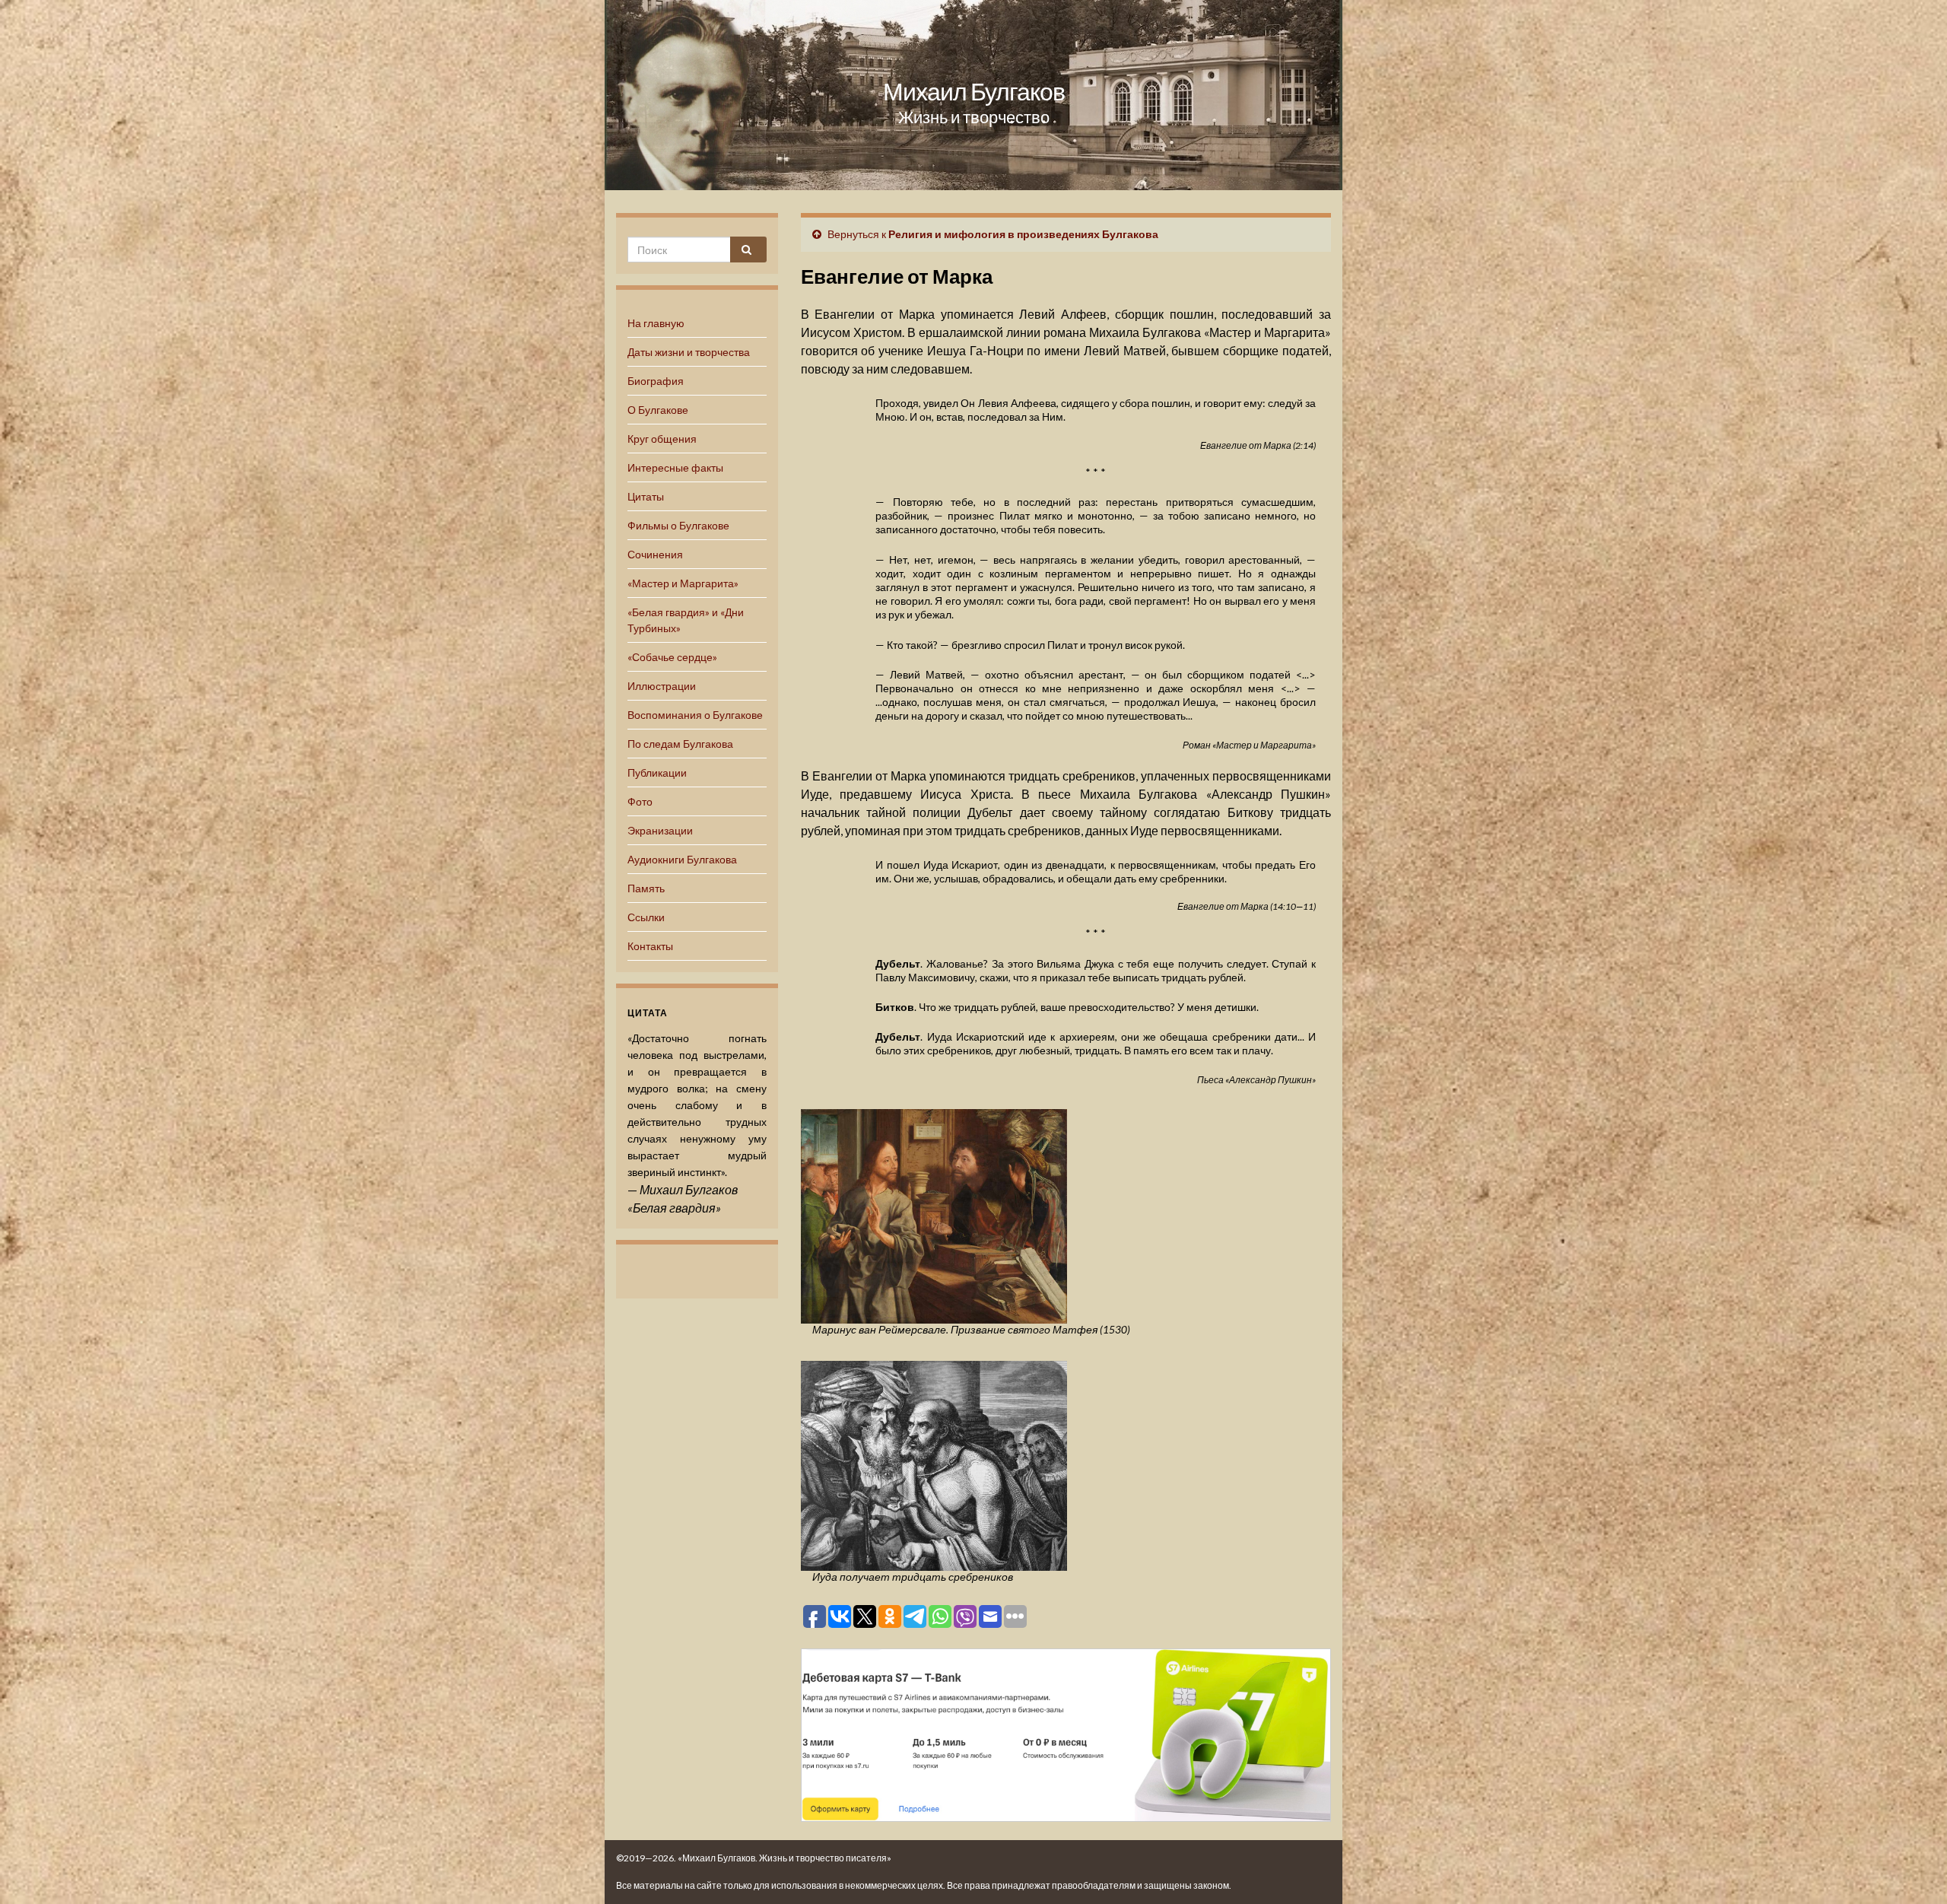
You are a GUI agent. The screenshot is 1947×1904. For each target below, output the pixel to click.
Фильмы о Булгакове (678, 525)
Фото (640, 801)
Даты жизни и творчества (689, 352)
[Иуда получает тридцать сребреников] (934, 1464)
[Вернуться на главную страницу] (973, 95)
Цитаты (646, 496)
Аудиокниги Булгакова (682, 859)
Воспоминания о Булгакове (695, 715)
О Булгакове (658, 410)
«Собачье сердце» (672, 657)
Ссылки (646, 917)
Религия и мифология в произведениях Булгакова (1023, 234)
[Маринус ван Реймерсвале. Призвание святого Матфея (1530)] (934, 1214)
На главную (656, 323)
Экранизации (660, 830)
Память (646, 888)
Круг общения (662, 439)
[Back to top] (1913, 1870)
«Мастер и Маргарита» (683, 583)
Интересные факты (675, 467)
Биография (656, 381)
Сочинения (655, 554)
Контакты (650, 946)
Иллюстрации (662, 686)
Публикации (657, 772)
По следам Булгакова (680, 744)
